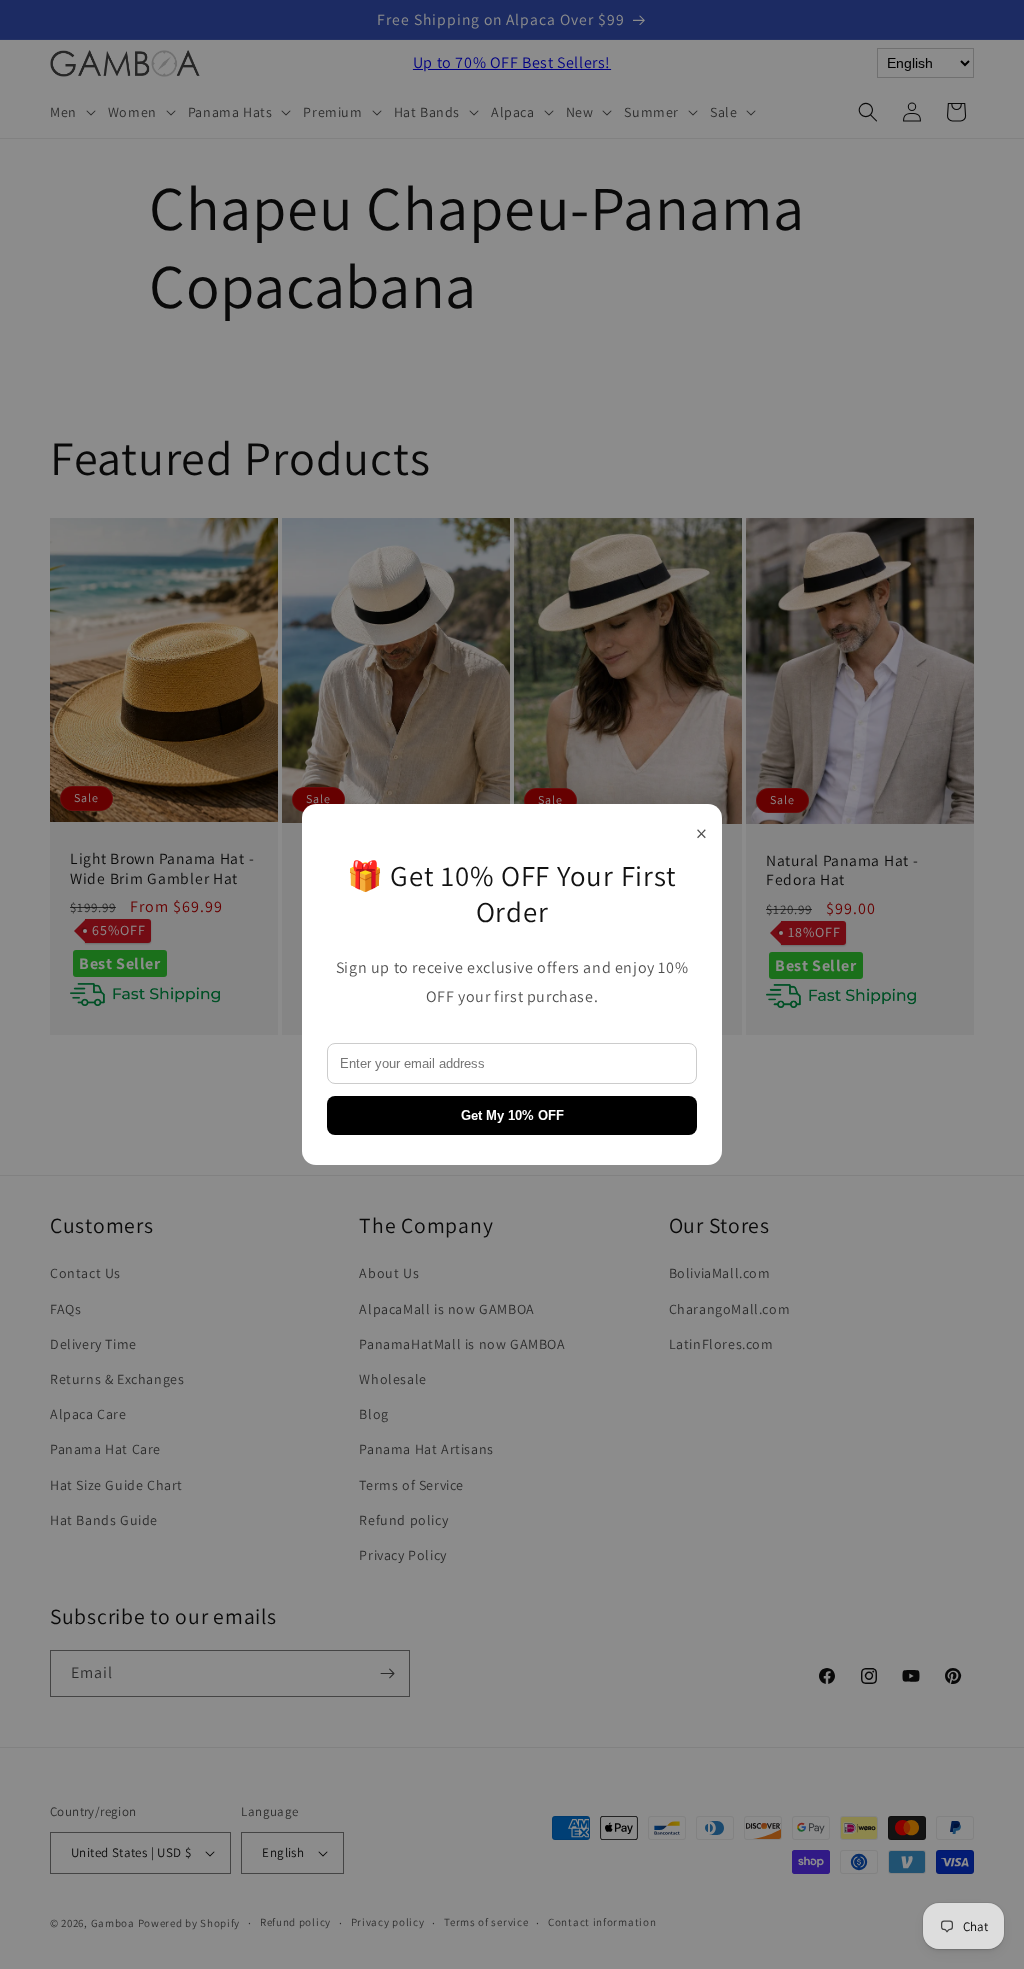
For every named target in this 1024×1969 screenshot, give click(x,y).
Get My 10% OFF (512, 1115)
